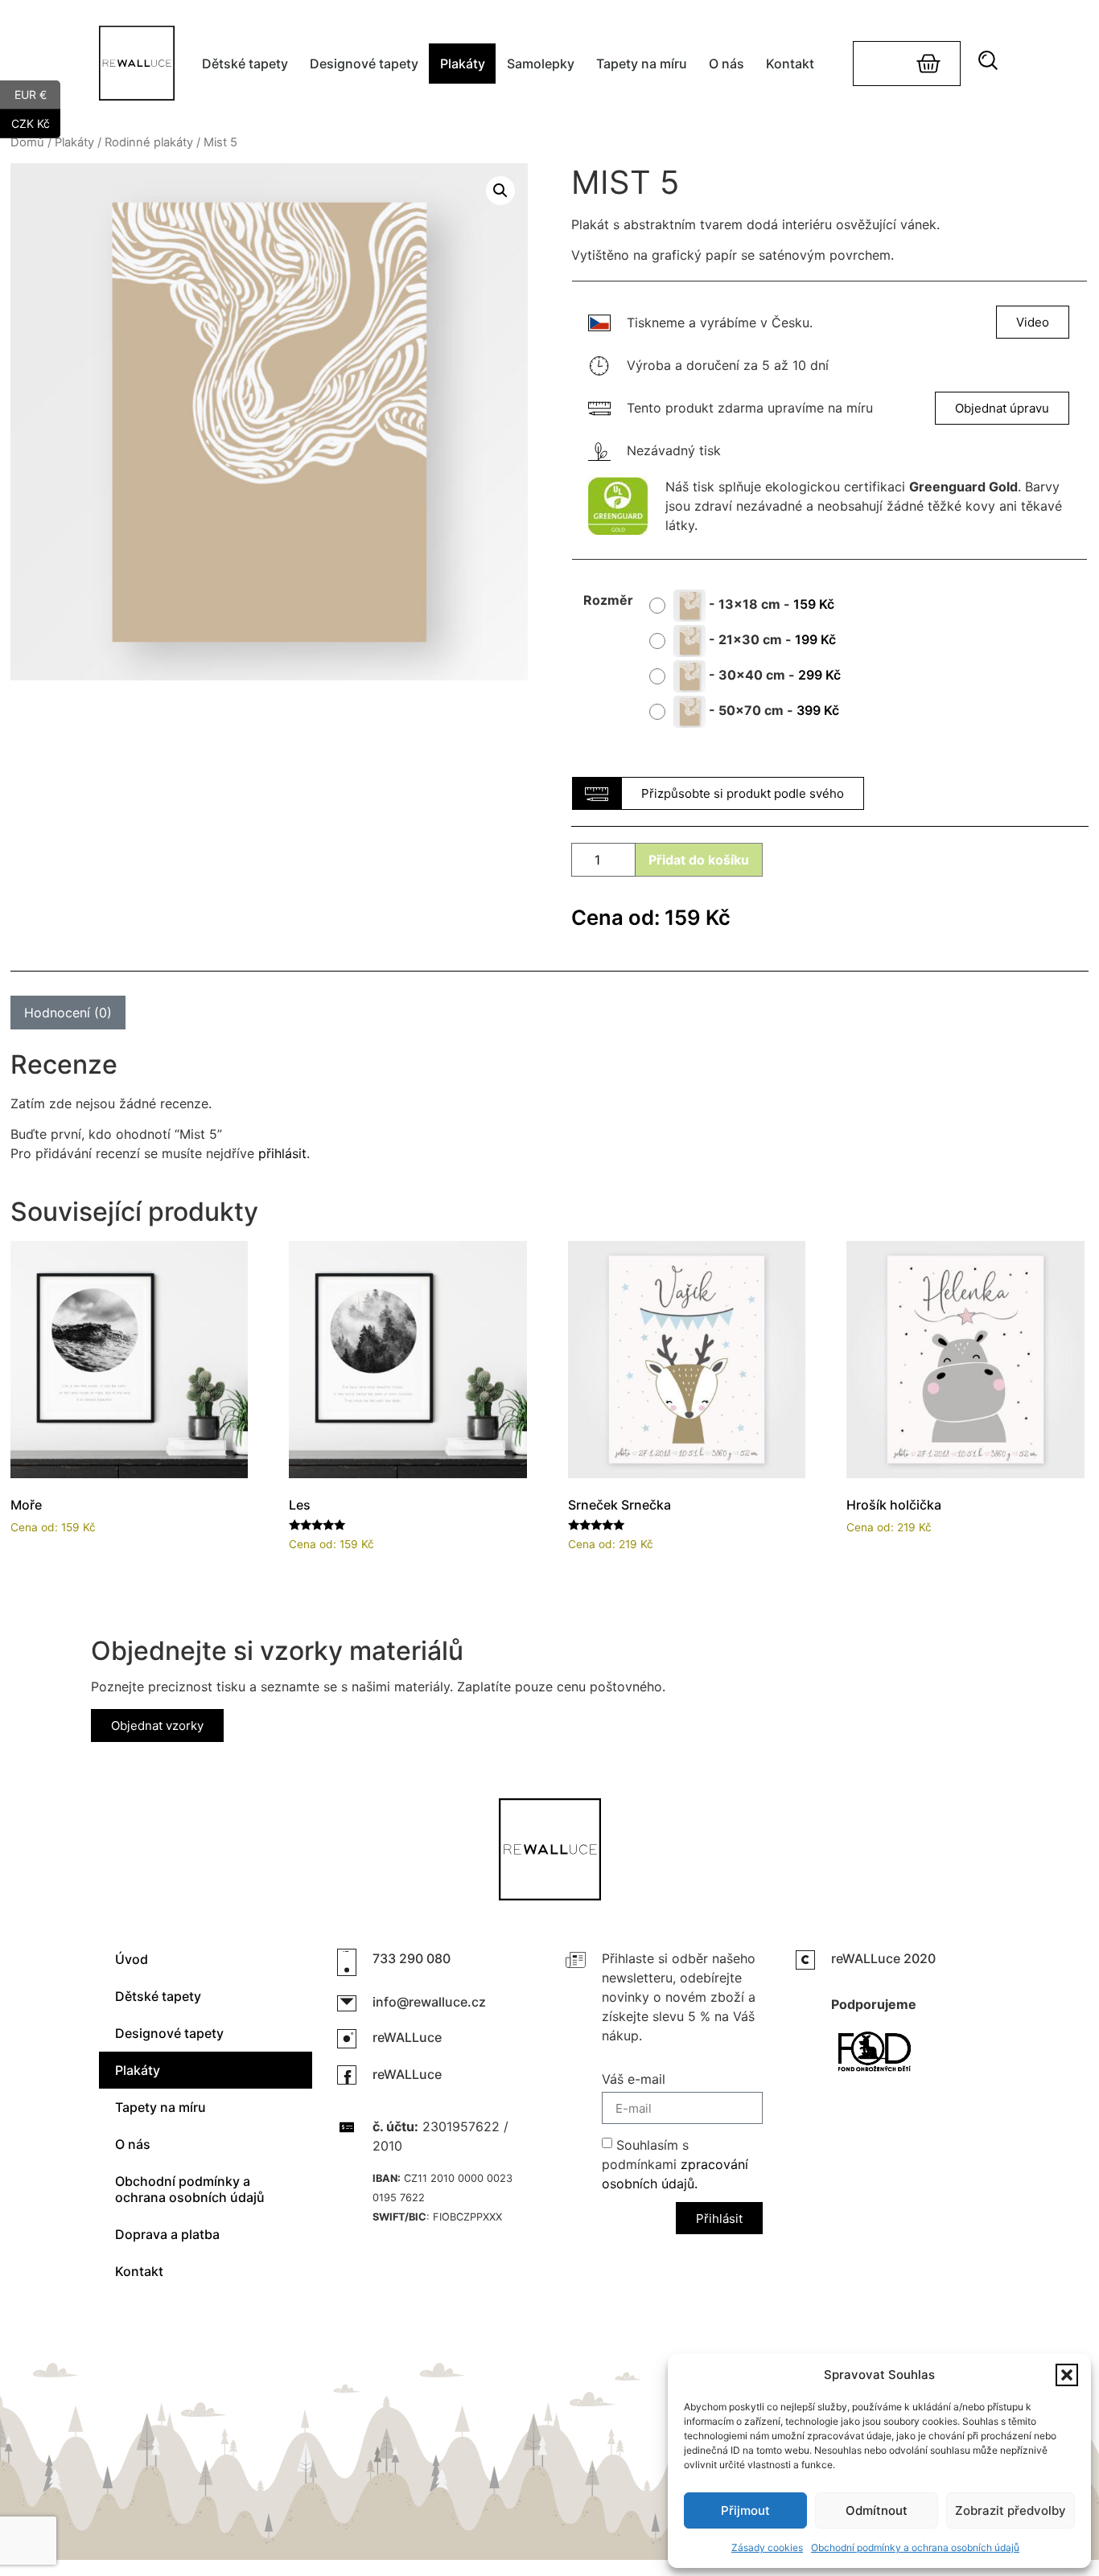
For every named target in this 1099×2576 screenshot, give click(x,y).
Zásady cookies (767, 2547)
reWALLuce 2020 (883, 1958)
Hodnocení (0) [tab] (68, 1013)
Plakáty (463, 64)
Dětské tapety (245, 64)
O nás (726, 64)
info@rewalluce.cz (429, 2002)
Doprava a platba (167, 2234)
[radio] (748, 606)
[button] (1067, 2375)
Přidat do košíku (699, 860)
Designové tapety (364, 64)
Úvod (132, 1959)
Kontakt (790, 64)
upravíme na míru (820, 408)
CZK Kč (36, 122)
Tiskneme (656, 323)
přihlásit (282, 1153)
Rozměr (608, 600)
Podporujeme (874, 2004)
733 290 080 (412, 1958)
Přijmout (745, 2510)
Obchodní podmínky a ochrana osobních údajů (915, 2547)
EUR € (37, 93)
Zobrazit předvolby (1011, 2510)
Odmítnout (877, 2510)
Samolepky (541, 64)
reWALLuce (407, 2037)
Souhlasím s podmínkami (675, 2164)
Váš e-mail (634, 2080)
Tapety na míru (642, 64)
